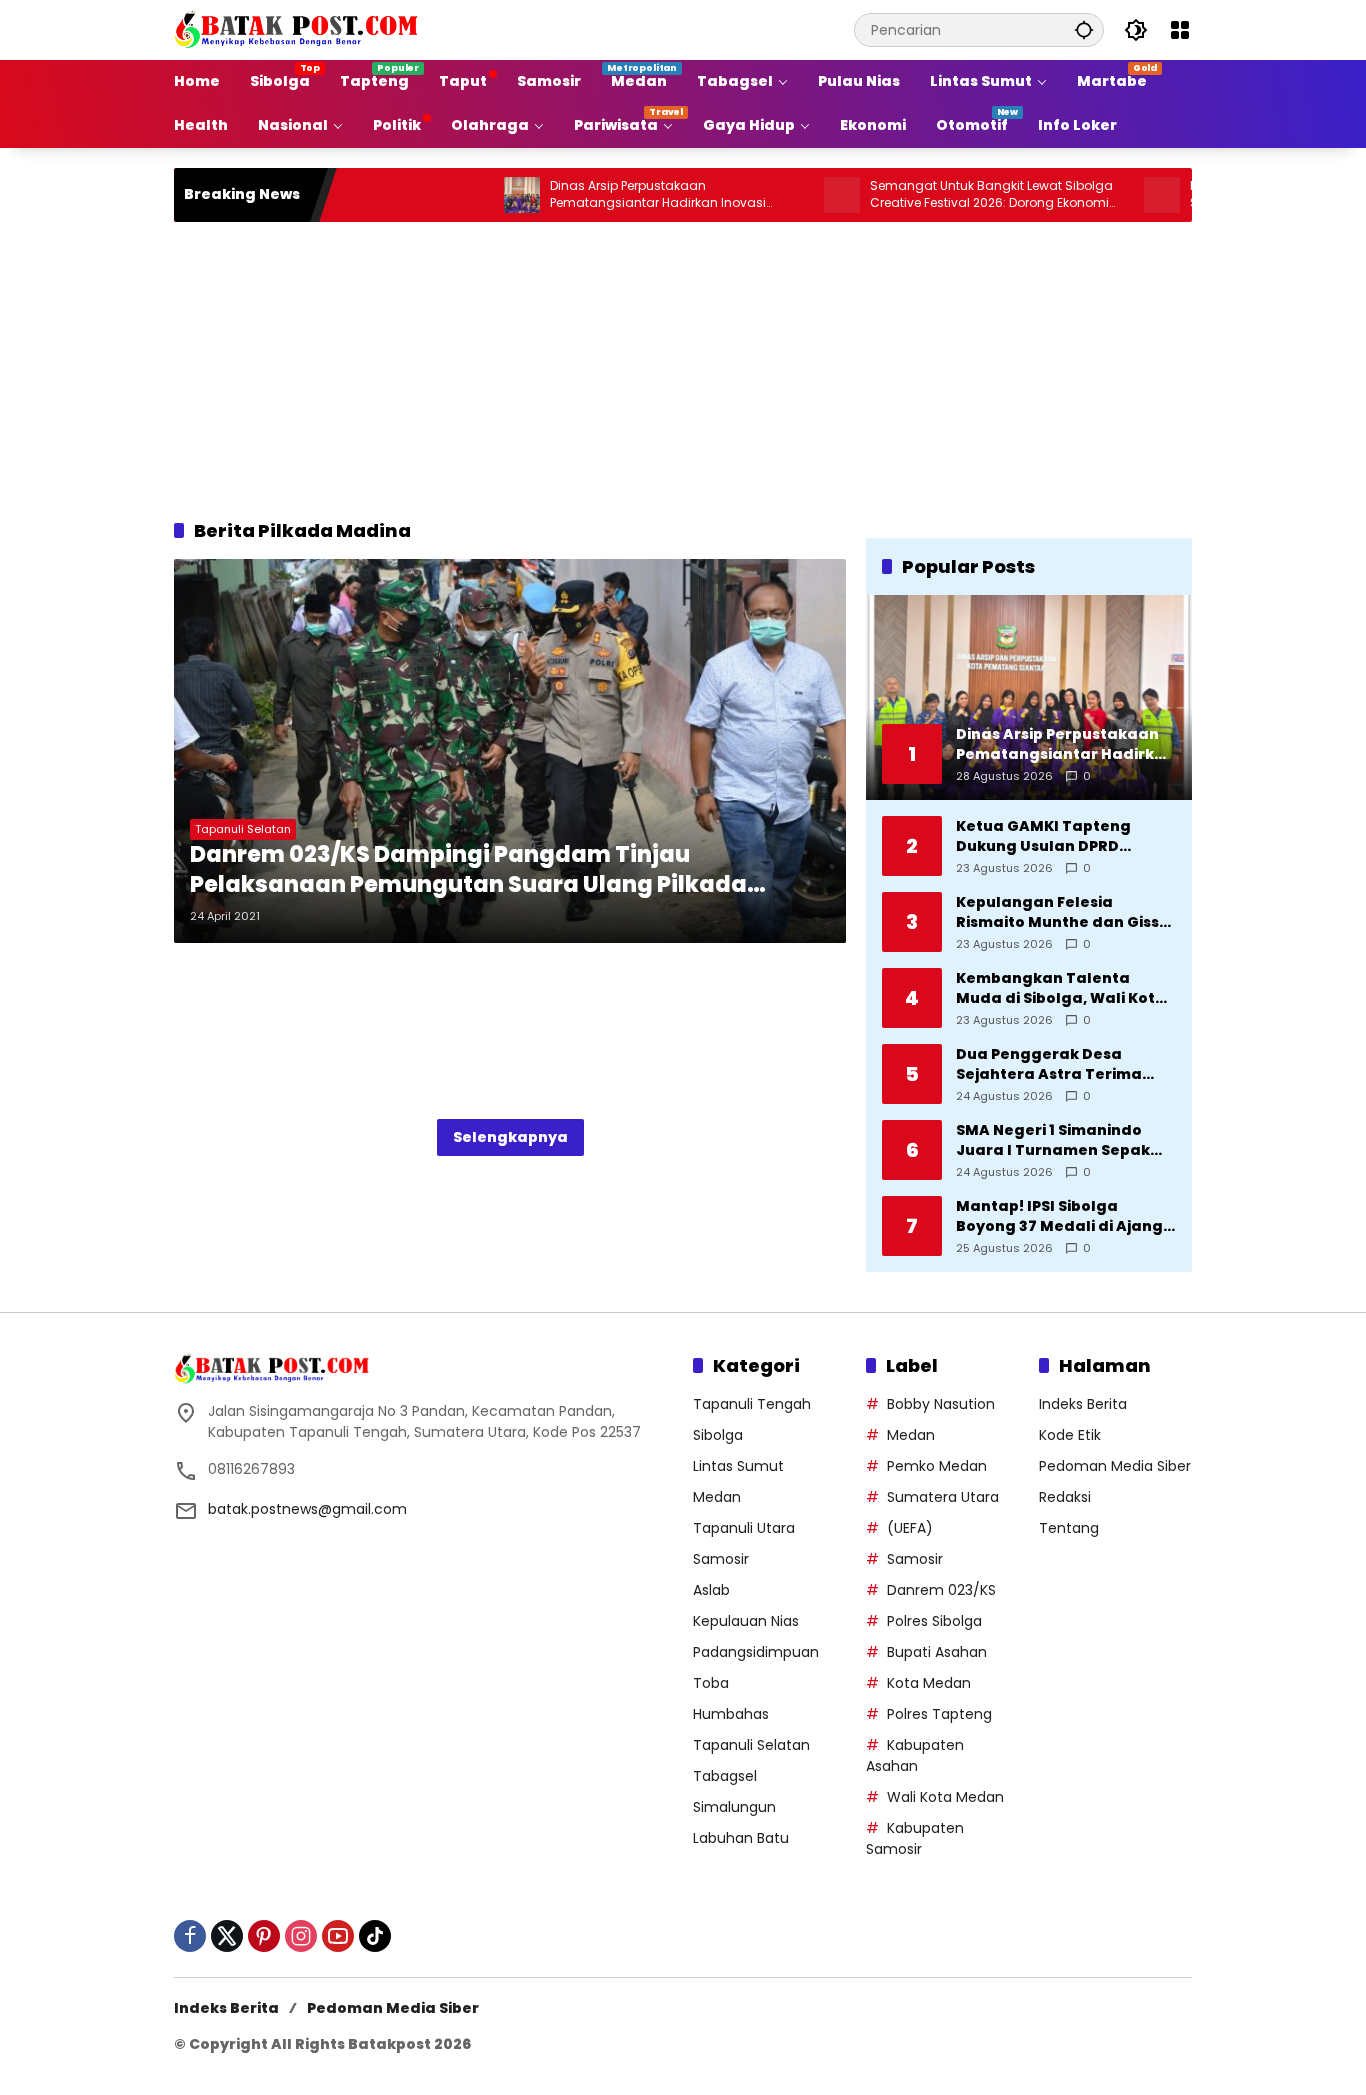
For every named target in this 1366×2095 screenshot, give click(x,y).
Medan (717, 1497)
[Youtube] (338, 1936)
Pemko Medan (937, 1466)
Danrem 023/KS (941, 1590)
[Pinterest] (264, 1936)
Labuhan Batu (741, 1838)
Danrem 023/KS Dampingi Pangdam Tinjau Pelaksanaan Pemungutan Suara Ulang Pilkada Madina (468, 871)
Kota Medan (929, 1683)
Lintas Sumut (738, 1466)
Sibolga (718, 1435)
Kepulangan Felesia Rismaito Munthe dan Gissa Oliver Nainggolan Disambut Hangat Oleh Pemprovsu (1063, 912)
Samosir (721, 1559)
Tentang (1069, 1528)
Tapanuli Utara (744, 1528)
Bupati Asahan (937, 1652)
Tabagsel (725, 1776)
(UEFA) (910, 1528)
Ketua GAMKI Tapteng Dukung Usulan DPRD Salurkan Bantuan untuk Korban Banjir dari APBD (1052, 836)
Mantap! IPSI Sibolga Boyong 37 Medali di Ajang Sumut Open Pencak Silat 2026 (1059, 1216)
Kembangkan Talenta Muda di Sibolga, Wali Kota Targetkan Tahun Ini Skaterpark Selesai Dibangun (1061, 988)
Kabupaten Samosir (915, 1838)
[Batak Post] (299, 29)
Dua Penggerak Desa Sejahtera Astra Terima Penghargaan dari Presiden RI (1065, 1064)
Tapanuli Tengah (752, 1404)
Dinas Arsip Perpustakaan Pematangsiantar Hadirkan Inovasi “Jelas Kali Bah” (602, 195)
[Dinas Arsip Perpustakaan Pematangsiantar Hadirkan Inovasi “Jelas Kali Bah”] (466, 195)
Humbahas (731, 1714)
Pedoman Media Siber (1115, 1466)
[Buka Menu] (1180, 30)
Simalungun (734, 1807)
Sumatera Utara (943, 1497)
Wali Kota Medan (945, 1797)
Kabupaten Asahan (915, 1755)
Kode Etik (1070, 1435)
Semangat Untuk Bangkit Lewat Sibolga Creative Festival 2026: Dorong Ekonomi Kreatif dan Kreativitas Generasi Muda (935, 195)
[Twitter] (227, 1936)
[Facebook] (190, 1936)
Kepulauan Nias (746, 1621)
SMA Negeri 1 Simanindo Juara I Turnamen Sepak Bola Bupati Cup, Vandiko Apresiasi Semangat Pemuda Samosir (1054, 1140)
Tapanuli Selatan (243, 829)
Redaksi (1065, 1497)
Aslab (711, 1590)
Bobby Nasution (941, 1404)
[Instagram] (301, 1936)
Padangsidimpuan (756, 1652)
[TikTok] (375, 1936)
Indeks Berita (1083, 1404)
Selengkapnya (510, 1137)
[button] (1084, 29)
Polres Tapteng (939, 1714)
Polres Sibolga (934, 1621)
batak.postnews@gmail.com (307, 1509)
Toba (711, 1683)
